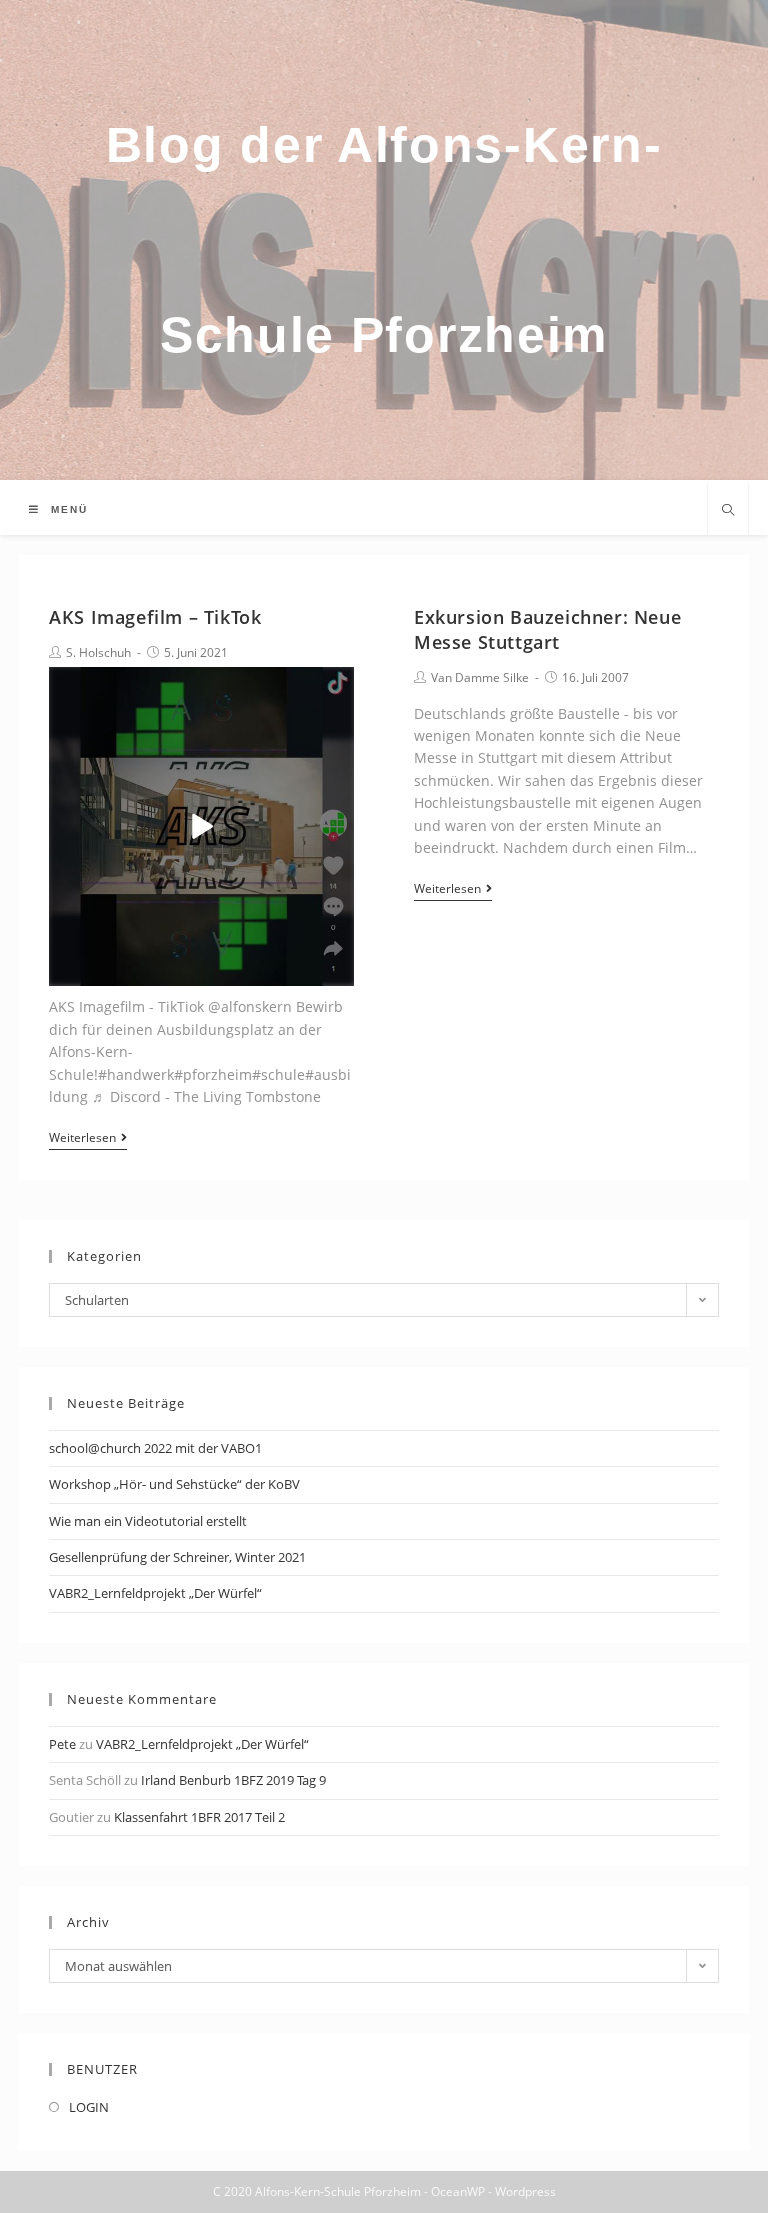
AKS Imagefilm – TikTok (155, 617)
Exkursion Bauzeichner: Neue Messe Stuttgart (547, 629)
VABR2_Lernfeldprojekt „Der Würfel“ (155, 1593)
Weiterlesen (82, 1138)
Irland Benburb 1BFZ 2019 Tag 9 (233, 1780)
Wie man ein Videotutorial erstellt (148, 1521)
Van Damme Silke (480, 677)
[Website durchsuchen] (728, 511)
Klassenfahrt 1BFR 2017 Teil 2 (199, 1817)
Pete (62, 1744)
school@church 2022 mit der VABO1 (155, 1448)
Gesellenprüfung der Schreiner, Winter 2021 (177, 1557)
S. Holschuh (98, 652)
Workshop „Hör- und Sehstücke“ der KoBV (174, 1484)
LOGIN (89, 2107)
